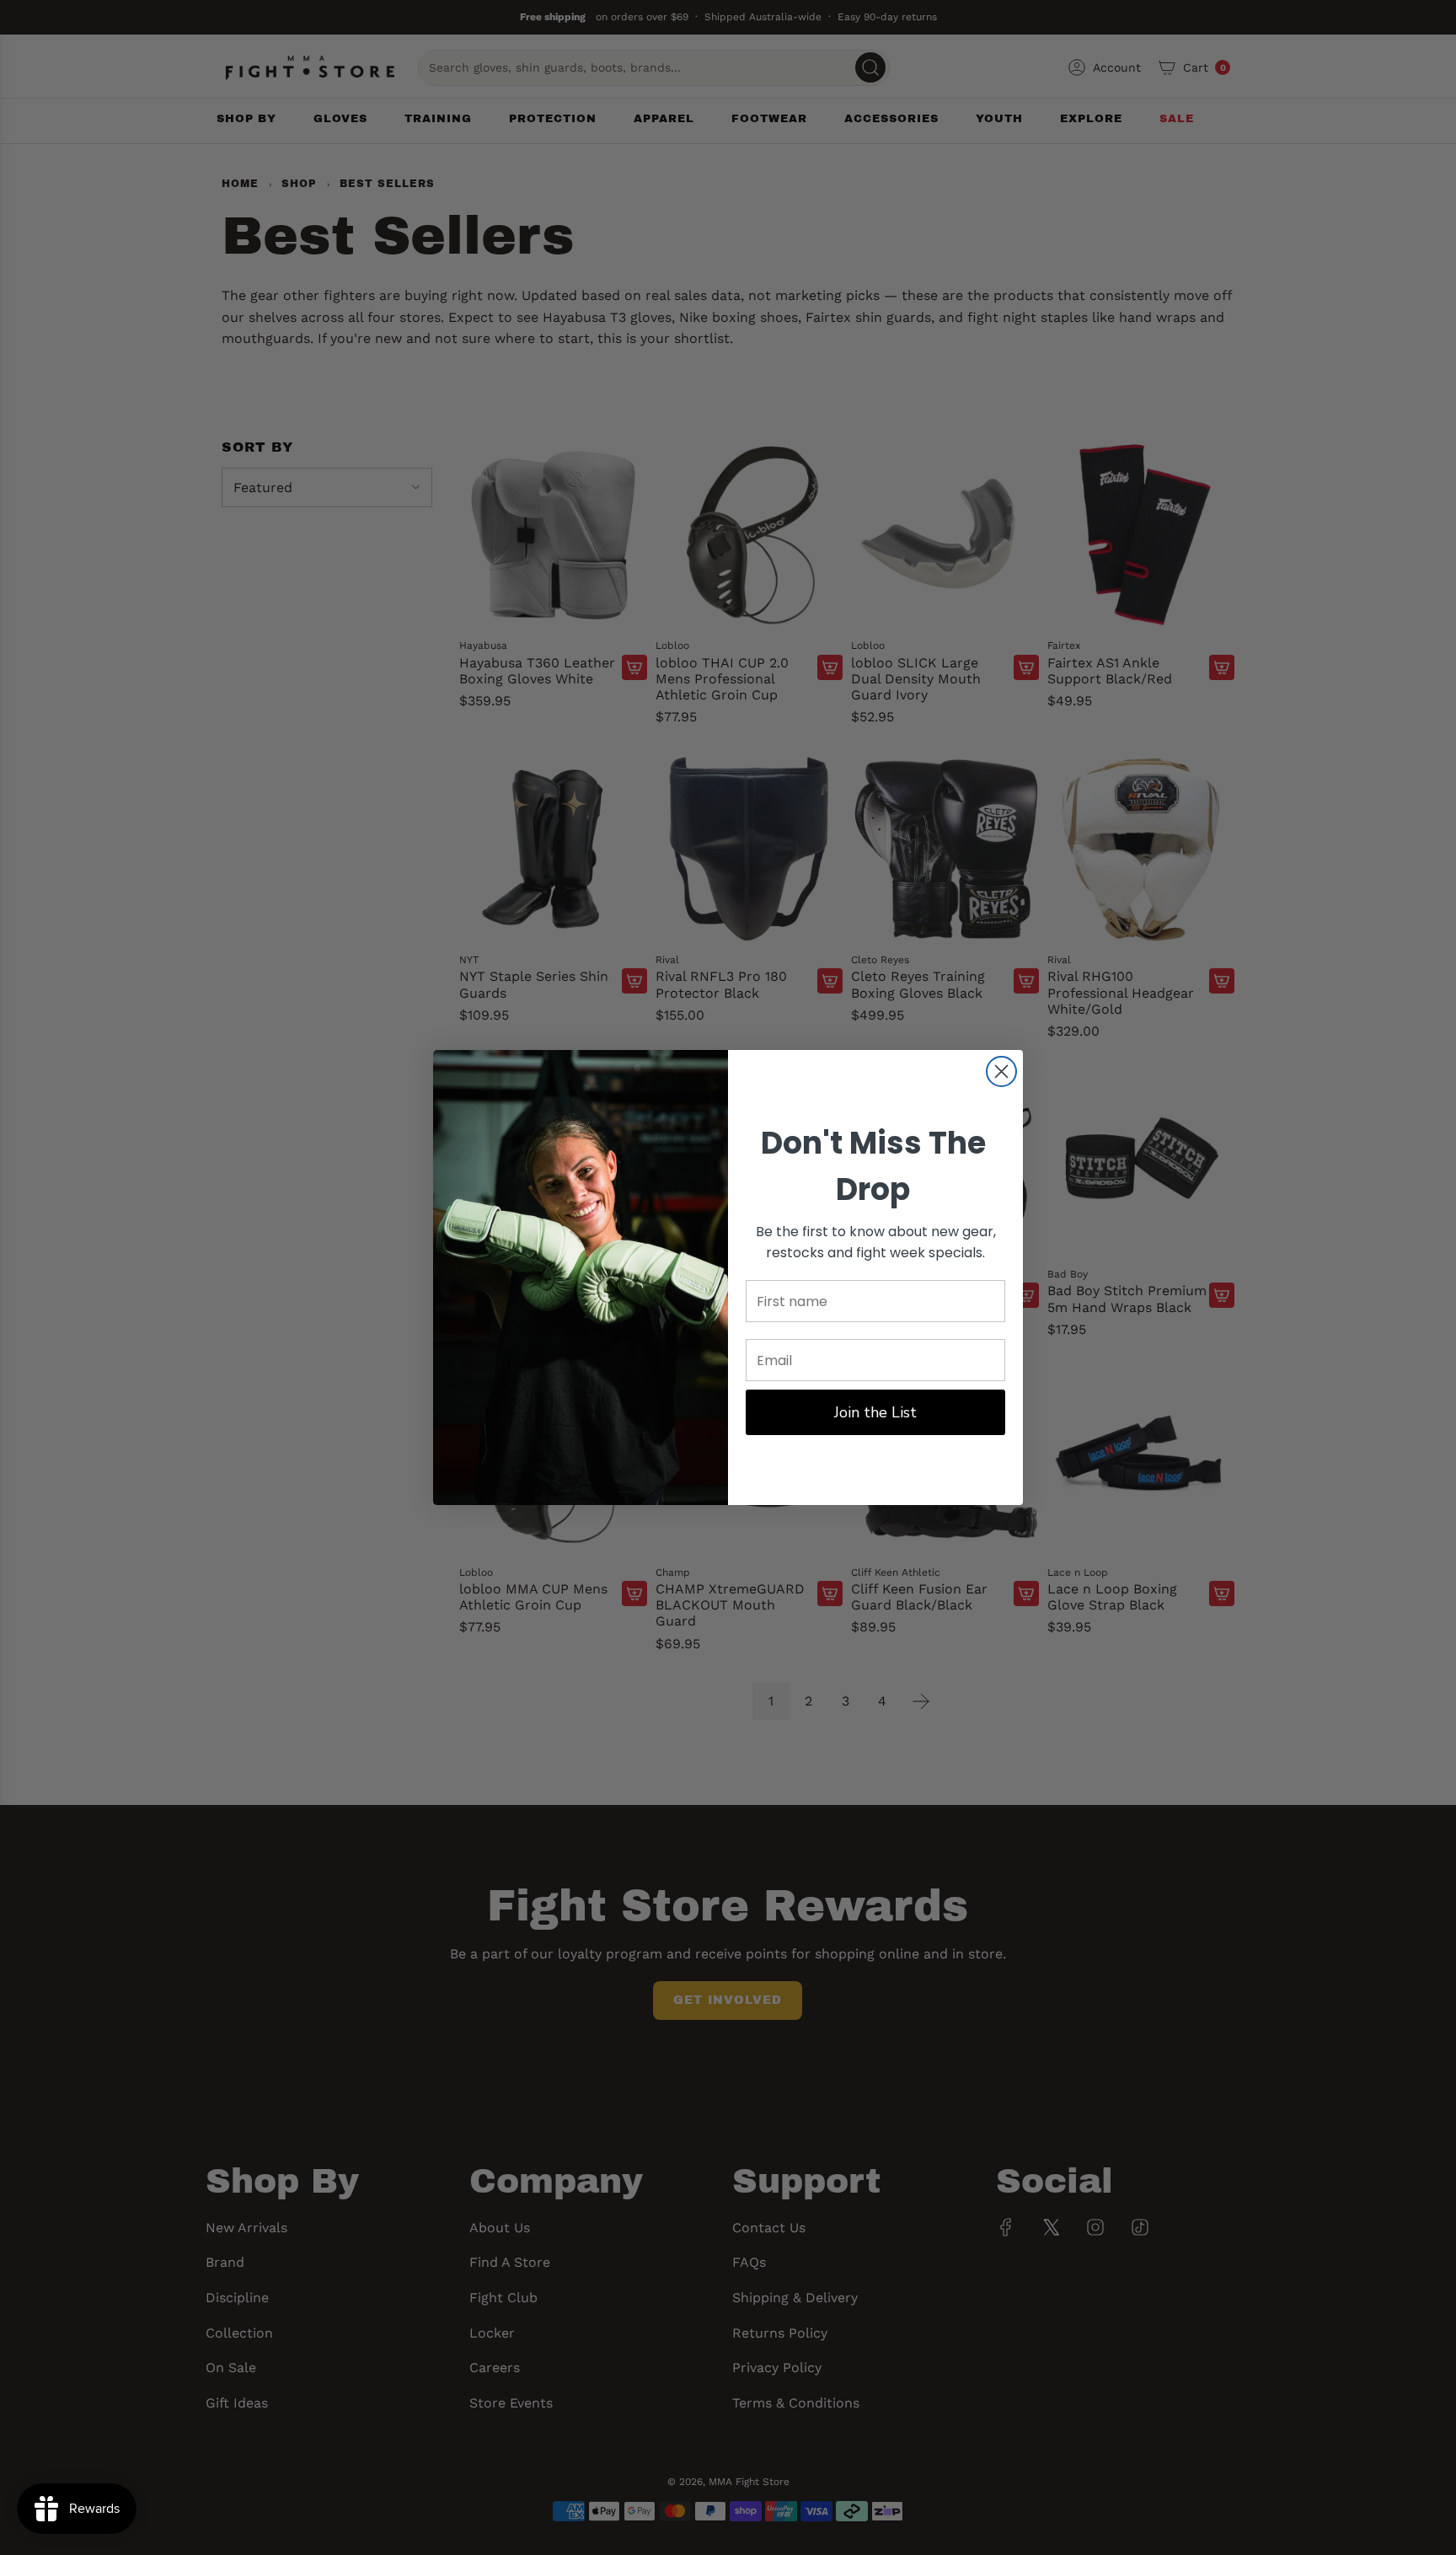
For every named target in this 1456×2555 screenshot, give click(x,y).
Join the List (875, 1412)
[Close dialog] (1001, 1071)
